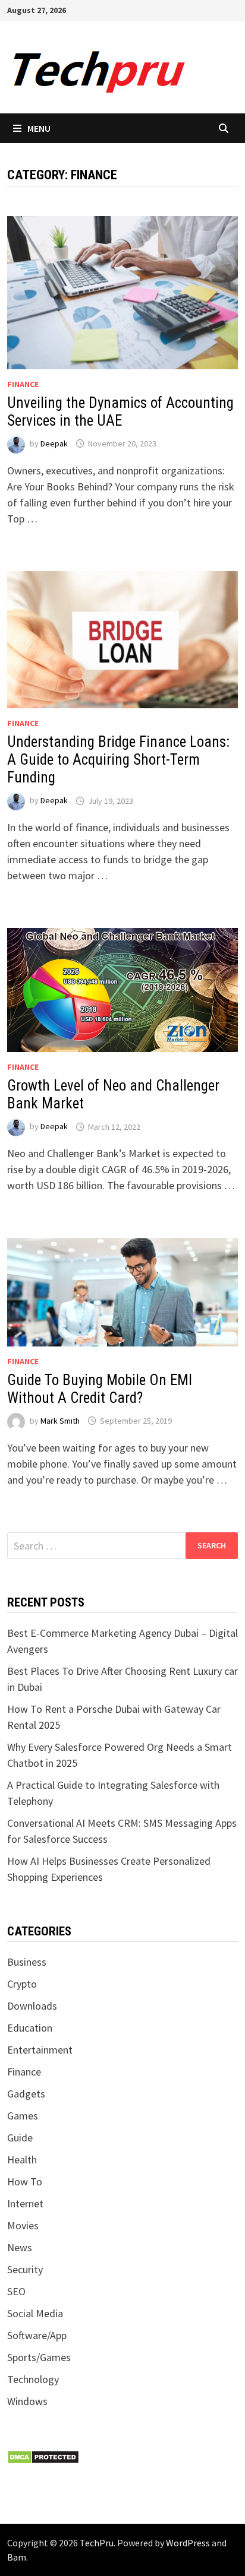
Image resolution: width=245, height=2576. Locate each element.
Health (22, 2160)
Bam (17, 2557)
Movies (23, 2225)
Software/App (37, 2335)
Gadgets (26, 2094)
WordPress (188, 2543)
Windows (27, 2401)
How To (25, 2181)
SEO (16, 2291)
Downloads (32, 2006)
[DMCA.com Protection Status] (43, 2456)
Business (27, 1962)
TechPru (97, 2543)
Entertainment (40, 2050)
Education (30, 2028)
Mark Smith (60, 1421)
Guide (20, 2138)
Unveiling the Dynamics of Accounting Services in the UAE (120, 412)
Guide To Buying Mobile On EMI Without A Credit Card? (100, 1389)
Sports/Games (39, 2357)
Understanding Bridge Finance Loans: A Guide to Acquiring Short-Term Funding (118, 760)
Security (25, 2269)
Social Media (35, 2313)
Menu (39, 128)
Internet (25, 2203)
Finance (23, 384)
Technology (33, 2379)
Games (23, 2116)
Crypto (22, 1984)
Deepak (54, 443)
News (20, 2247)
